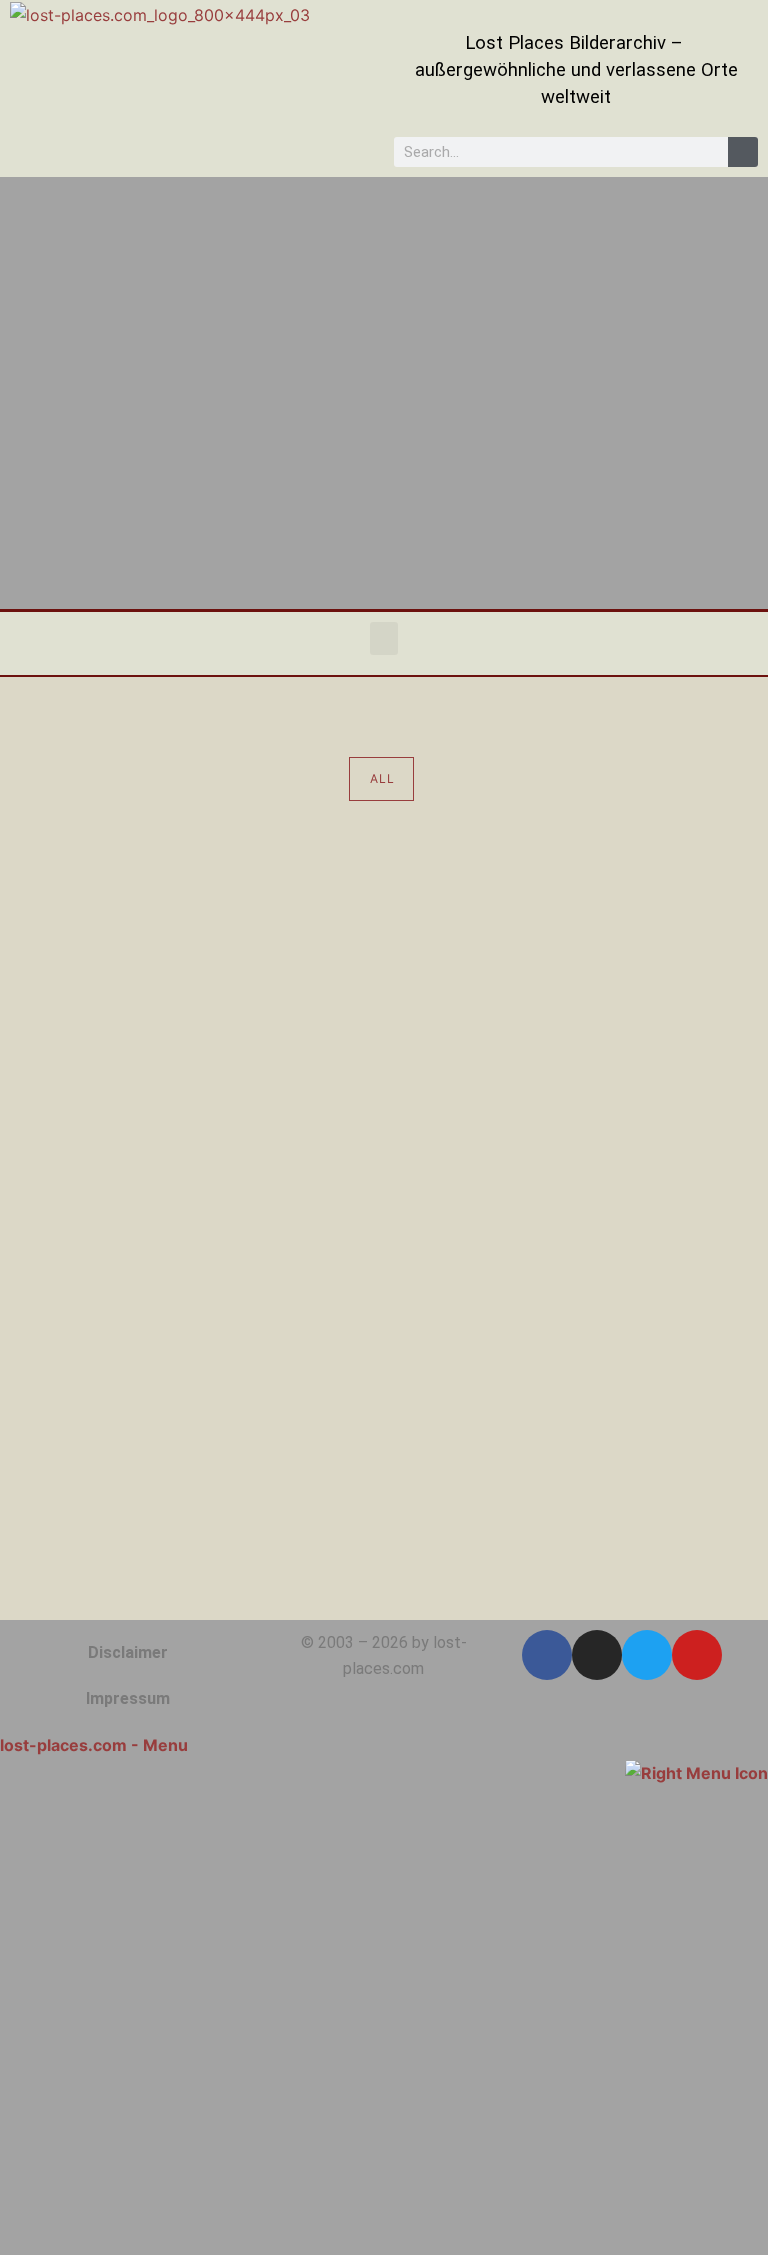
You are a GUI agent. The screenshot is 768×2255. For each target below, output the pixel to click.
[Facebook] (547, 1655)
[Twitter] (647, 1655)
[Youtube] (697, 1655)
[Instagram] (597, 1655)
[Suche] (743, 152)
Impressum (128, 1698)
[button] (384, 638)
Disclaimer (128, 1652)
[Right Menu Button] (696, 1771)
